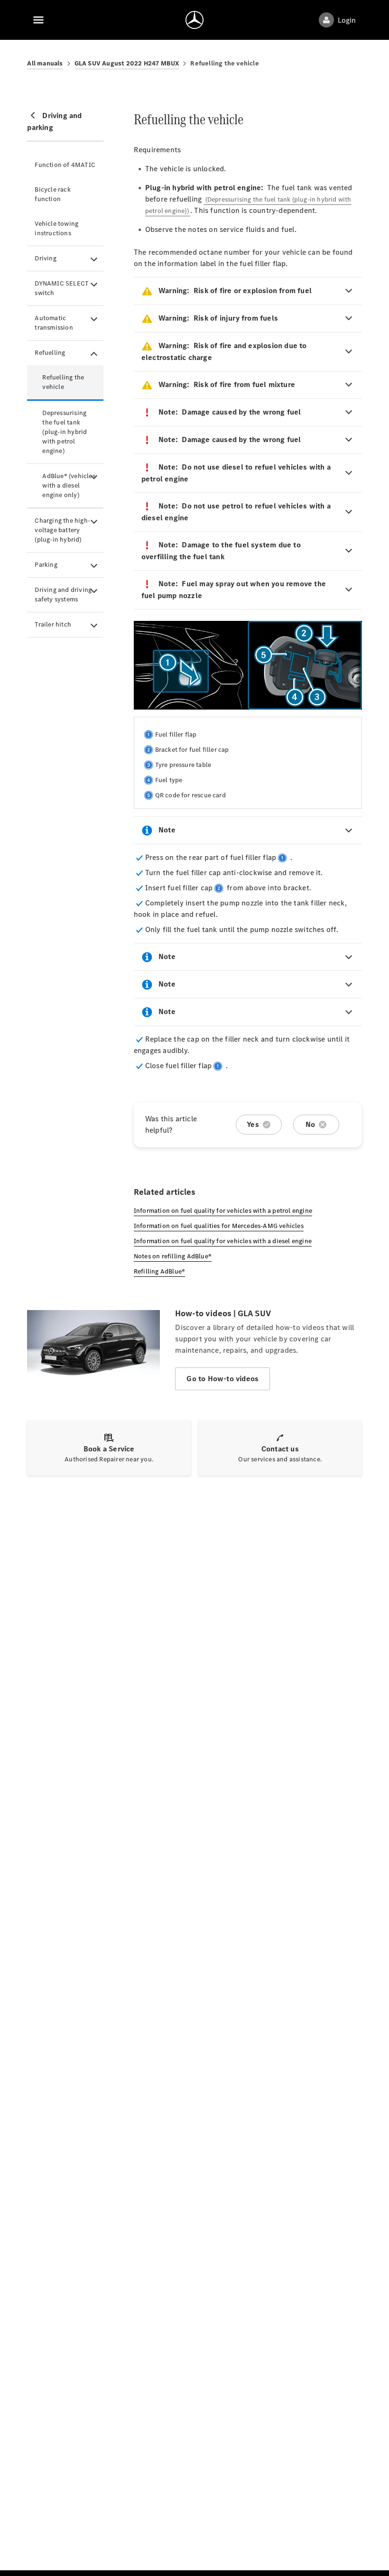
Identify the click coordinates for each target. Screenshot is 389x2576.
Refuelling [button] (50, 353)
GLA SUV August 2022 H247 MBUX (127, 63)
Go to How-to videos (222, 1379)
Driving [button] (45, 258)
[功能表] (38, 20)
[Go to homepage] (194, 20)
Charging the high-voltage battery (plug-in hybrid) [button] (62, 530)
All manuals (45, 63)
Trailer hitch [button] (53, 624)
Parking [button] (46, 565)
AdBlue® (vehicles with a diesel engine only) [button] (69, 485)
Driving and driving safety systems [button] (63, 595)
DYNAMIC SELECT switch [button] (62, 288)
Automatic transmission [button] (54, 323)
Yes (253, 1124)
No (310, 1124)
